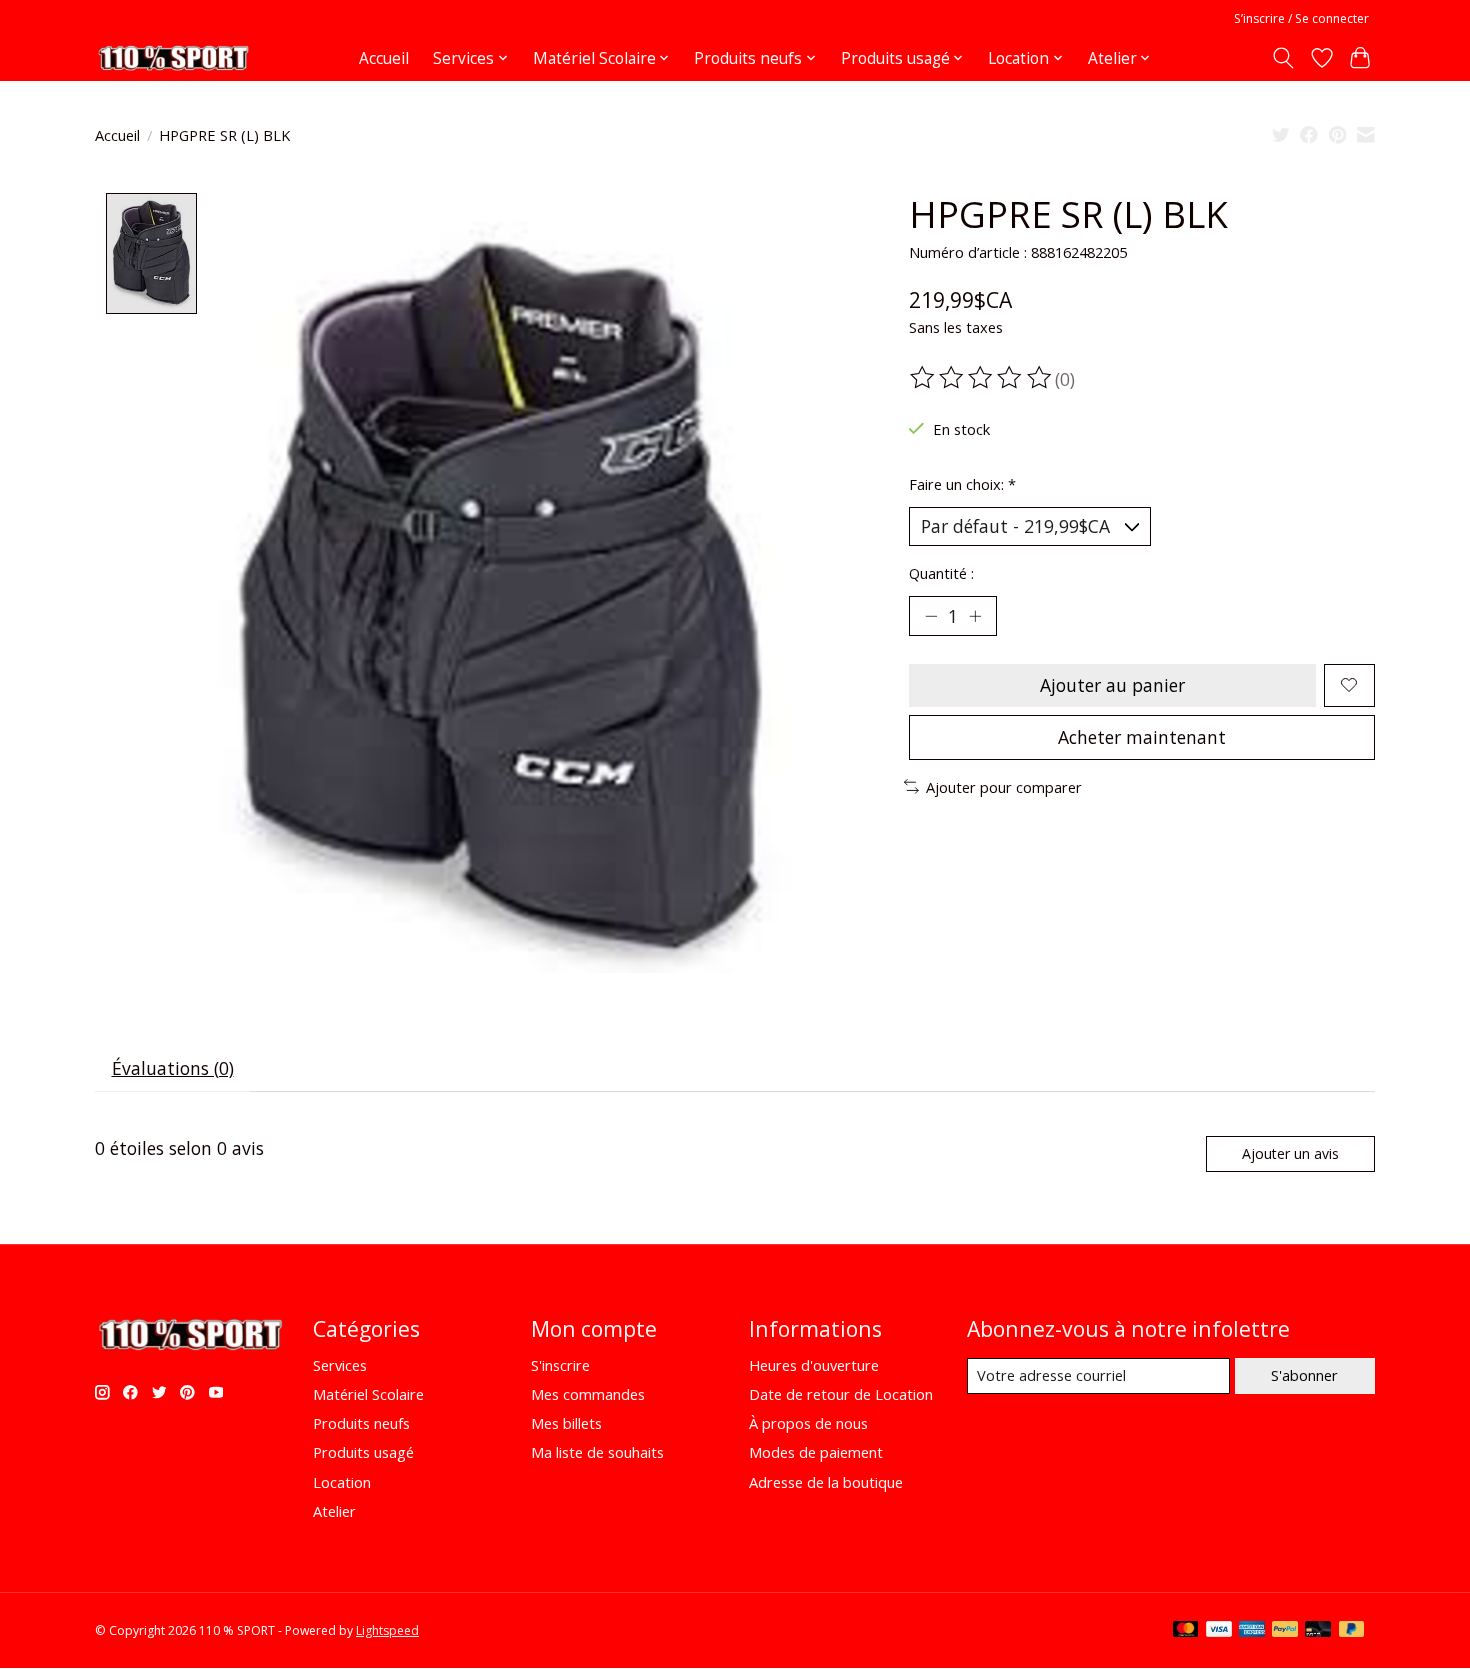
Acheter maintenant (1142, 737)
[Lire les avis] (982, 378)
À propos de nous (808, 1423)
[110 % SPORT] (173, 58)
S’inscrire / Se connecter (1301, 18)
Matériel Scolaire (368, 1394)
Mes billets (566, 1423)
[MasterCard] (1186, 1631)
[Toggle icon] (1283, 58)
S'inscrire (560, 1365)
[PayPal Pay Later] (1352, 1631)
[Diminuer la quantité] (931, 616)
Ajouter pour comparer (1004, 787)
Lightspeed (387, 1630)
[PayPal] (1285, 1631)
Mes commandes (588, 1394)
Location (342, 1482)
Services (340, 1365)
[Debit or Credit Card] (1318, 1631)
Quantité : (941, 573)
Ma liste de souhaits (597, 1452)
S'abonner (1304, 1375)
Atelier (334, 1511)
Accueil (384, 58)
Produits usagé (363, 1452)
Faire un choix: (962, 484)
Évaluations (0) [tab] (173, 1068)
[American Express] (1252, 1631)
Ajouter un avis (1290, 1153)
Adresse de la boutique (826, 1482)
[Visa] (1219, 1631)
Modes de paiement (816, 1452)
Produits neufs (361, 1423)
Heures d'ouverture (814, 1365)
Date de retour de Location (841, 1394)
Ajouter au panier (1112, 685)
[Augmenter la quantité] (975, 616)
